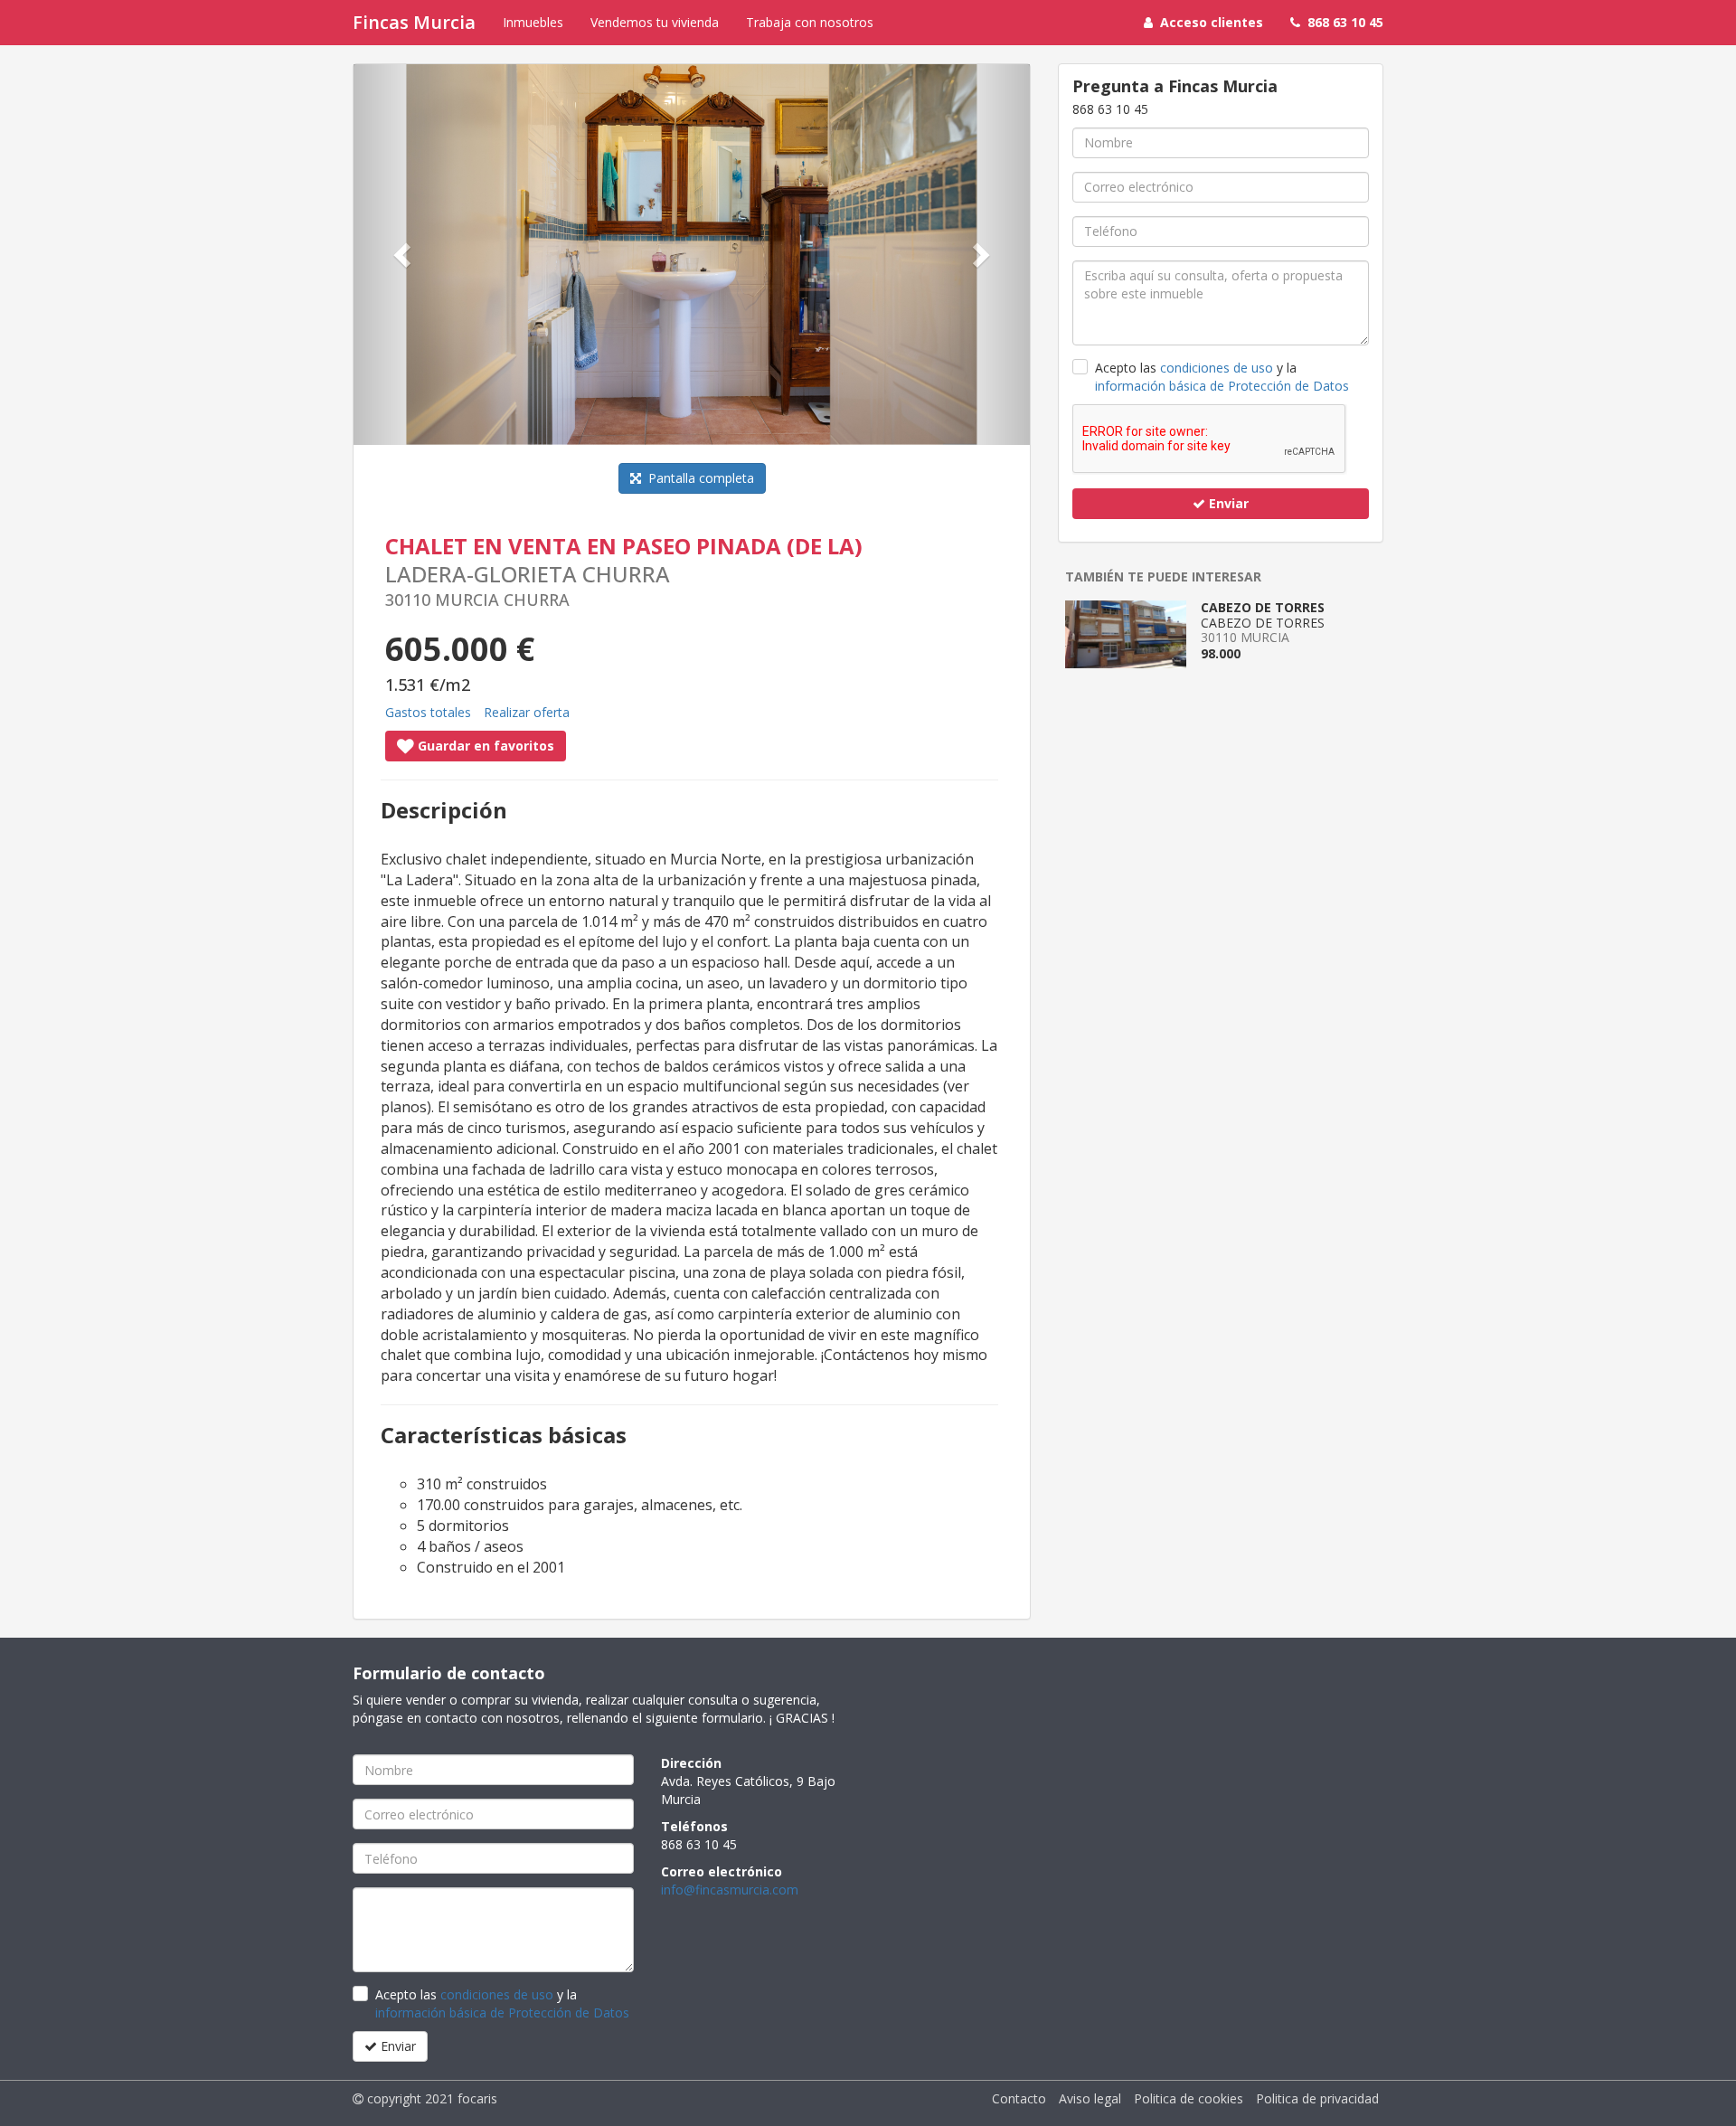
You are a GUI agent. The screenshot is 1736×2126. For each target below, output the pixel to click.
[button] (404, 255)
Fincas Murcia (414, 22)
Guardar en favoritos (484, 746)
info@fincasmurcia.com (730, 1890)
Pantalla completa (698, 478)
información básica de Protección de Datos (1222, 386)
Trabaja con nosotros (810, 22)
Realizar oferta (527, 712)
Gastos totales (428, 712)
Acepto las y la (1222, 377)
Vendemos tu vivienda (655, 22)
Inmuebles (533, 22)
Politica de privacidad (1317, 2098)
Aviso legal (1090, 2098)
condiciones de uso (1217, 368)
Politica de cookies (1189, 2098)
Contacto (1019, 2098)
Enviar (1227, 503)
